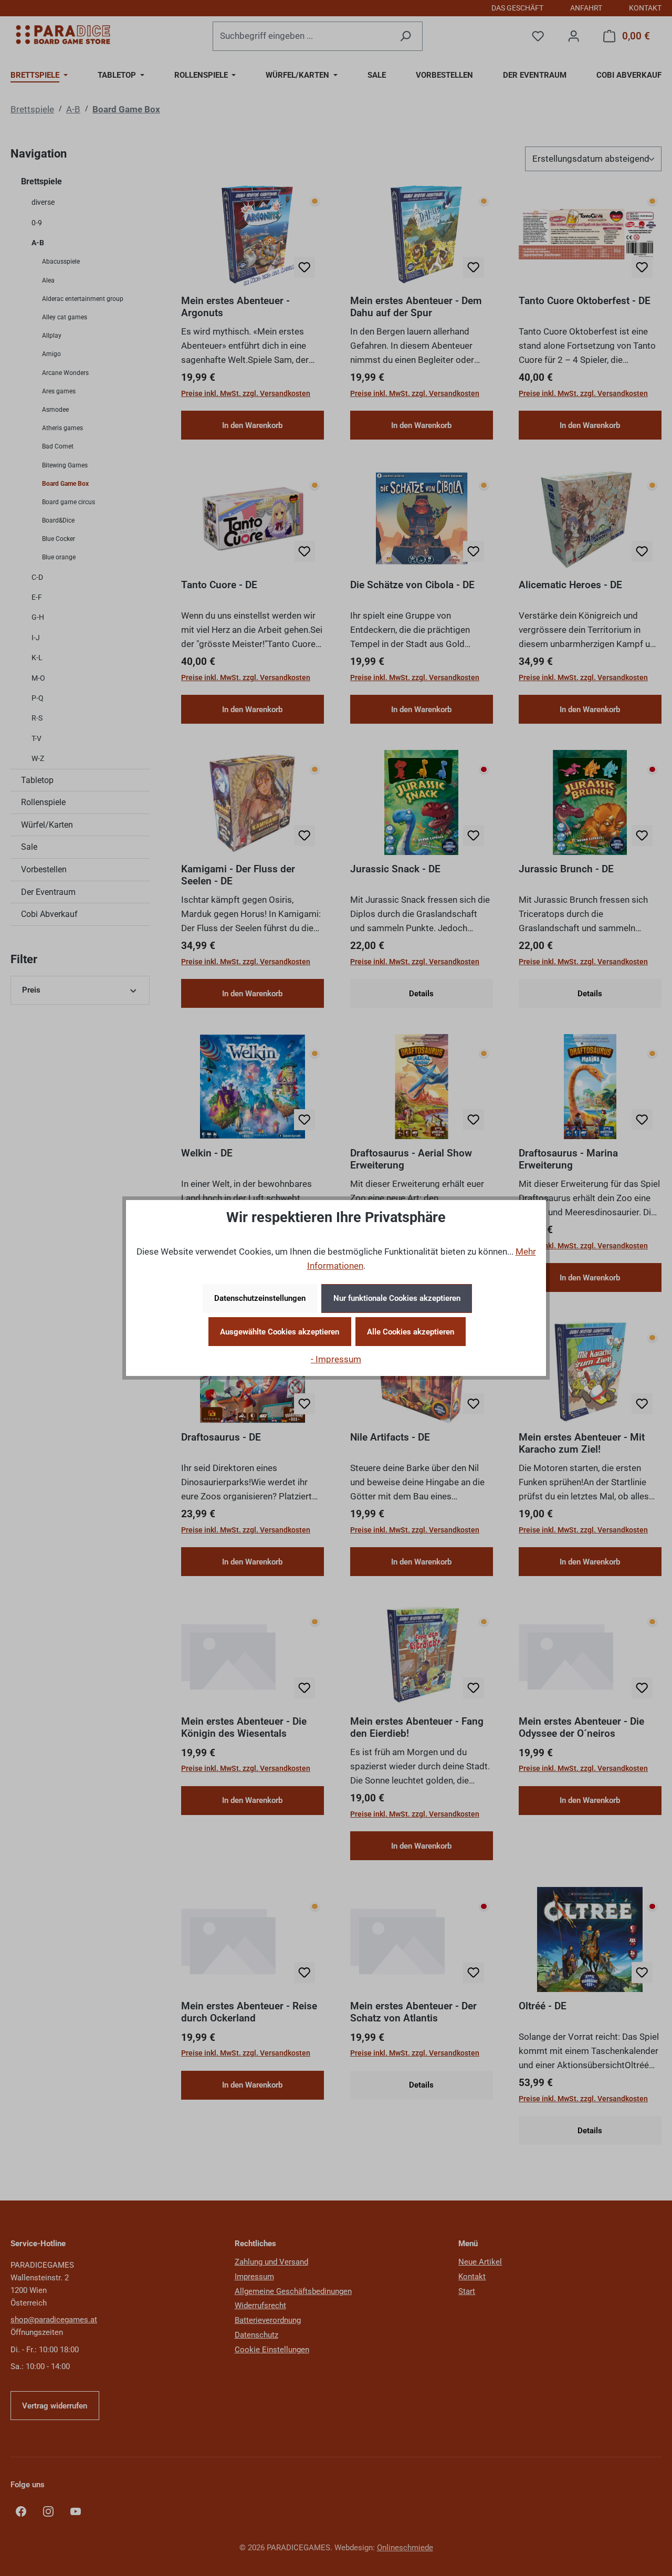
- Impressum (336, 1359)
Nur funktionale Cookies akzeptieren (397, 1298)
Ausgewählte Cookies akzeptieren (280, 1332)
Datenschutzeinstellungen (260, 1298)
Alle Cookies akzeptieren (411, 1332)
